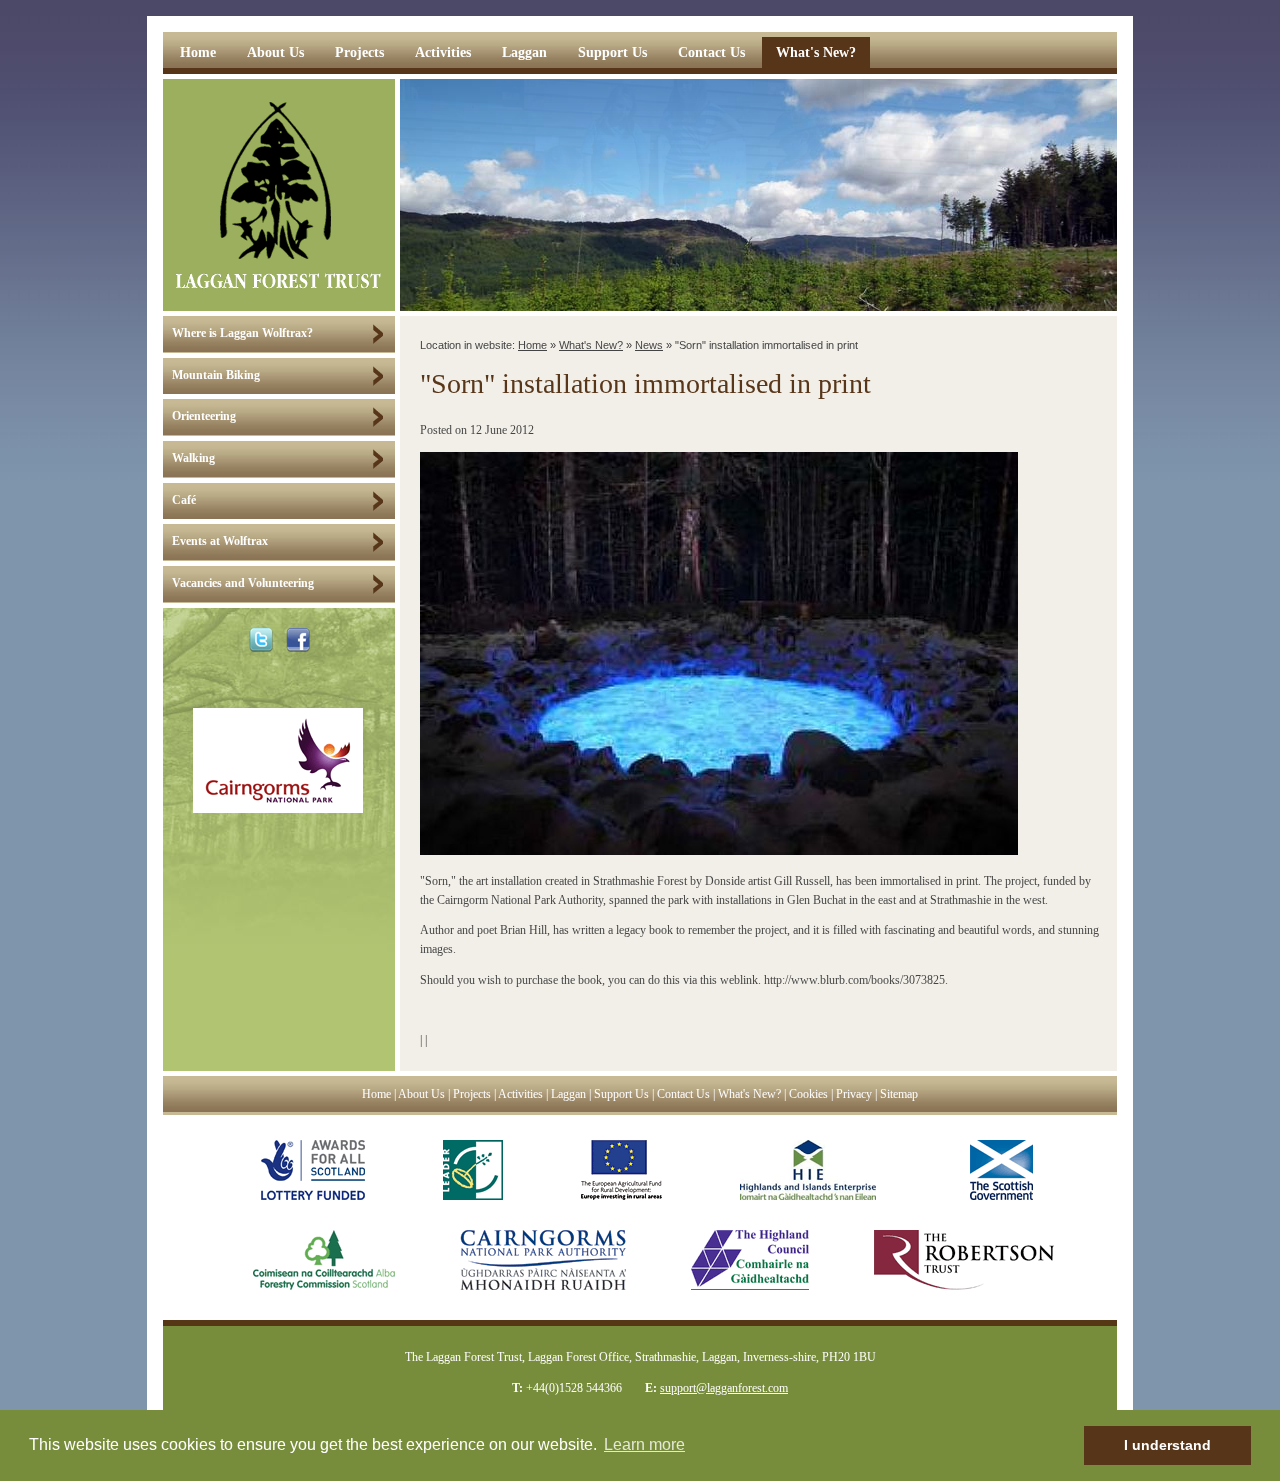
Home (198, 52)
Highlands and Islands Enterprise (808, 1170)
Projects (359, 52)
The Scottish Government (993, 1170)
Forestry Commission (304, 1260)
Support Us (612, 52)
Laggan (524, 52)
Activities (443, 52)
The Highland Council (750, 1260)
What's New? (816, 52)
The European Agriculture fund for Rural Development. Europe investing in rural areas (621, 1170)
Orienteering (204, 416)
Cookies (808, 1094)
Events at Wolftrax (220, 541)
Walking (193, 458)
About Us (275, 52)
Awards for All (313, 1170)
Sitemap (899, 1094)
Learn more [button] (644, 1444)
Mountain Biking (216, 375)
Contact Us (711, 52)
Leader (473, 1170)
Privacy (854, 1094)
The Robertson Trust (964, 1260)
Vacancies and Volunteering (243, 583)
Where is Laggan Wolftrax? (242, 333)
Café (184, 500)
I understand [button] (1167, 1445)
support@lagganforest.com (724, 1388)
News (649, 345)
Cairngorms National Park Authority (543, 1260)
